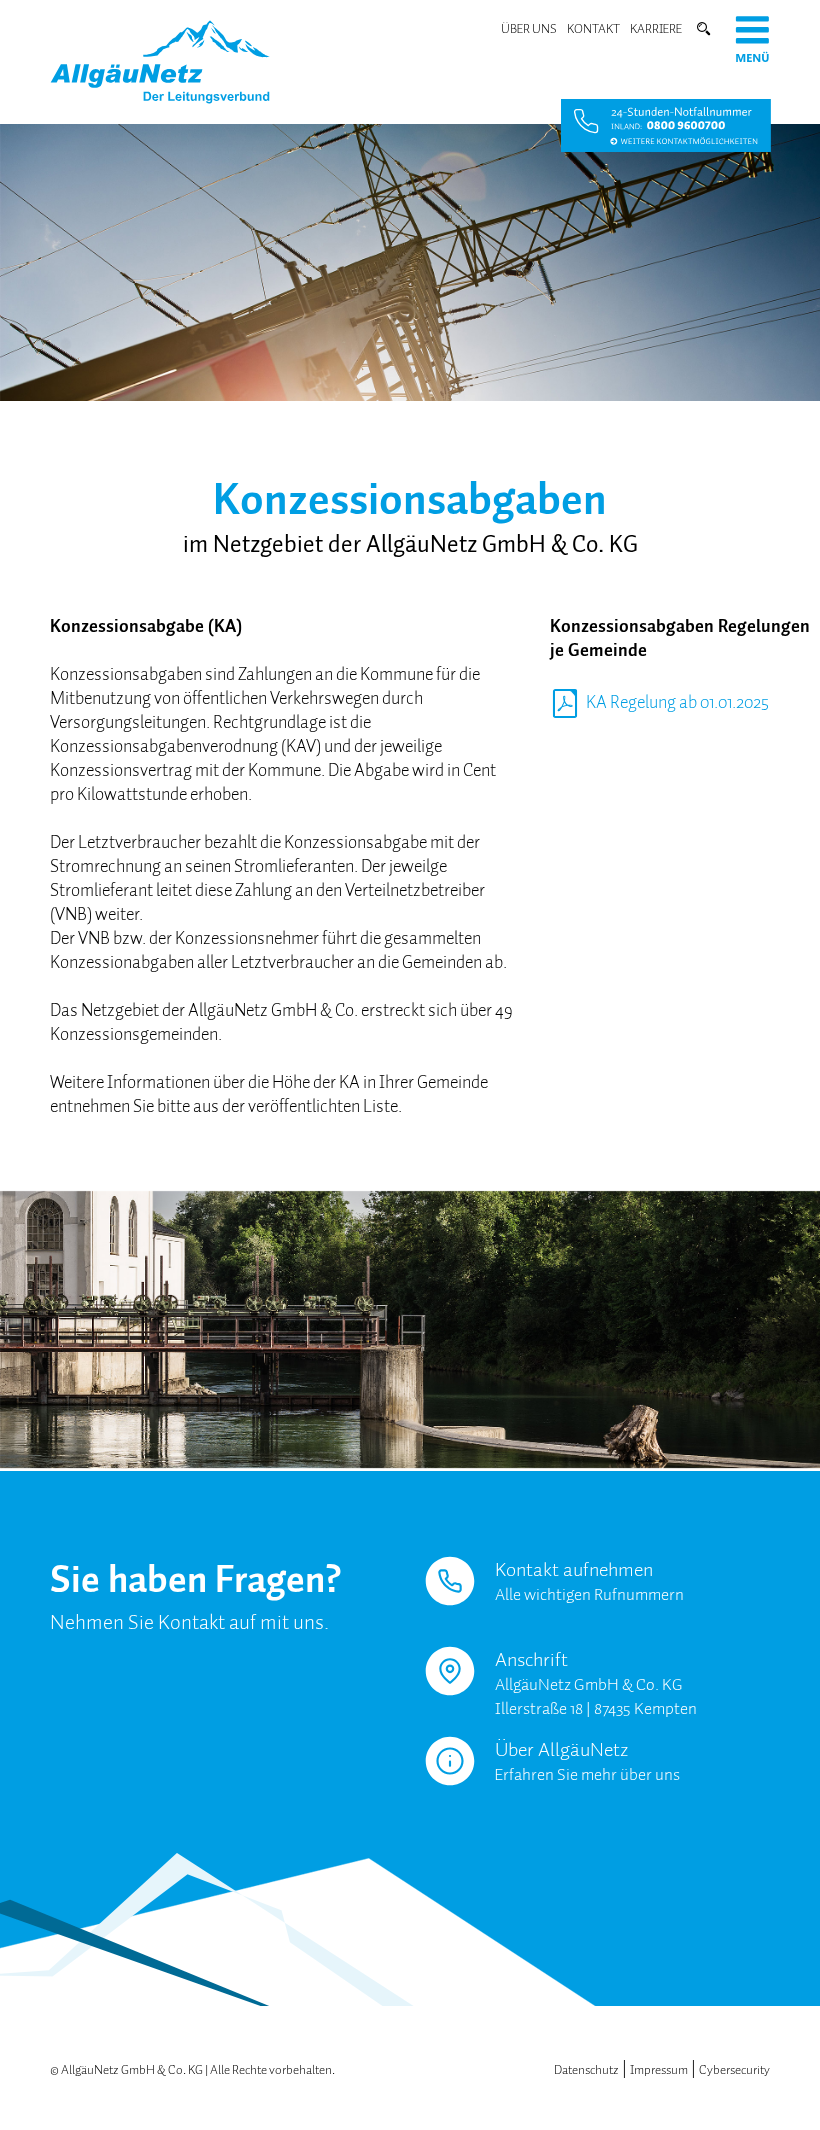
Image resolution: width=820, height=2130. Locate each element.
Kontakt (593, 28)
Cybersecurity (734, 2069)
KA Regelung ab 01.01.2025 (677, 702)
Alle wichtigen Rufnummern (589, 1594)
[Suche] (701, 28)
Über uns (529, 28)
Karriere (656, 28)
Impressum (659, 2069)
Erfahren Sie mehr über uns (587, 1774)
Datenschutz (586, 2069)
